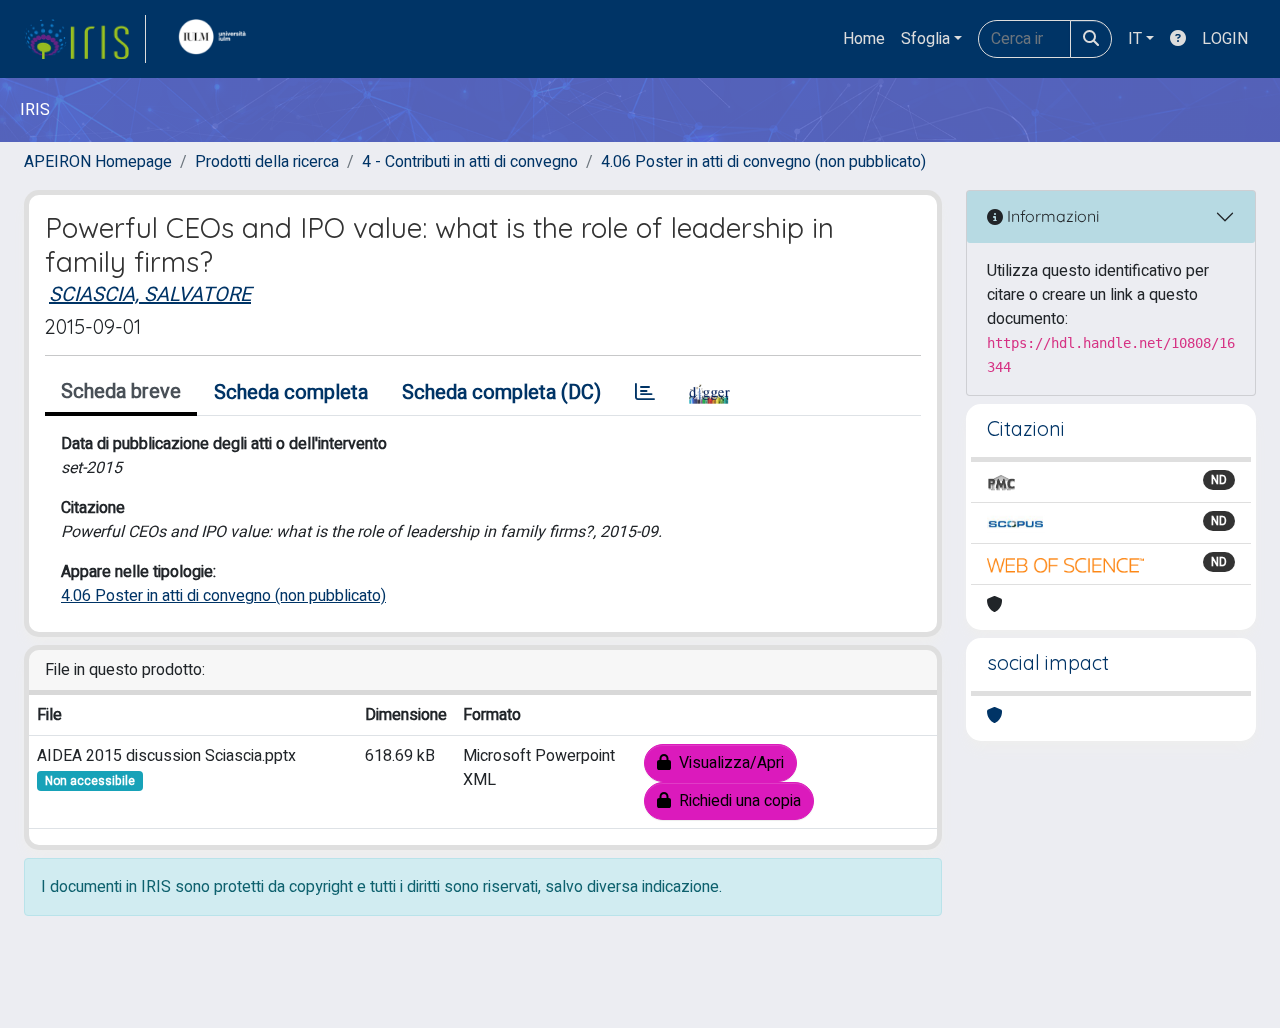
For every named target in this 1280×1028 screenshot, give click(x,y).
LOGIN (1225, 39)
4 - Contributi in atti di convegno (470, 162)
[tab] (645, 393)
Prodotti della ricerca (267, 162)
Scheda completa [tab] (291, 392)
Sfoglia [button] (925, 39)
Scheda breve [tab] (121, 391)
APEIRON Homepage (98, 162)
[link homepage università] (217, 39)
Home (864, 39)
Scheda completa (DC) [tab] (501, 392)
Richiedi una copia (736, 801)
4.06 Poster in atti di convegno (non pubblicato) (763, 162)
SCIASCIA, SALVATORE (150, 294)
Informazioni (1051, 216)
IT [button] (1135, 39)
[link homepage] (85, 39)
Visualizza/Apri (727, 763)
